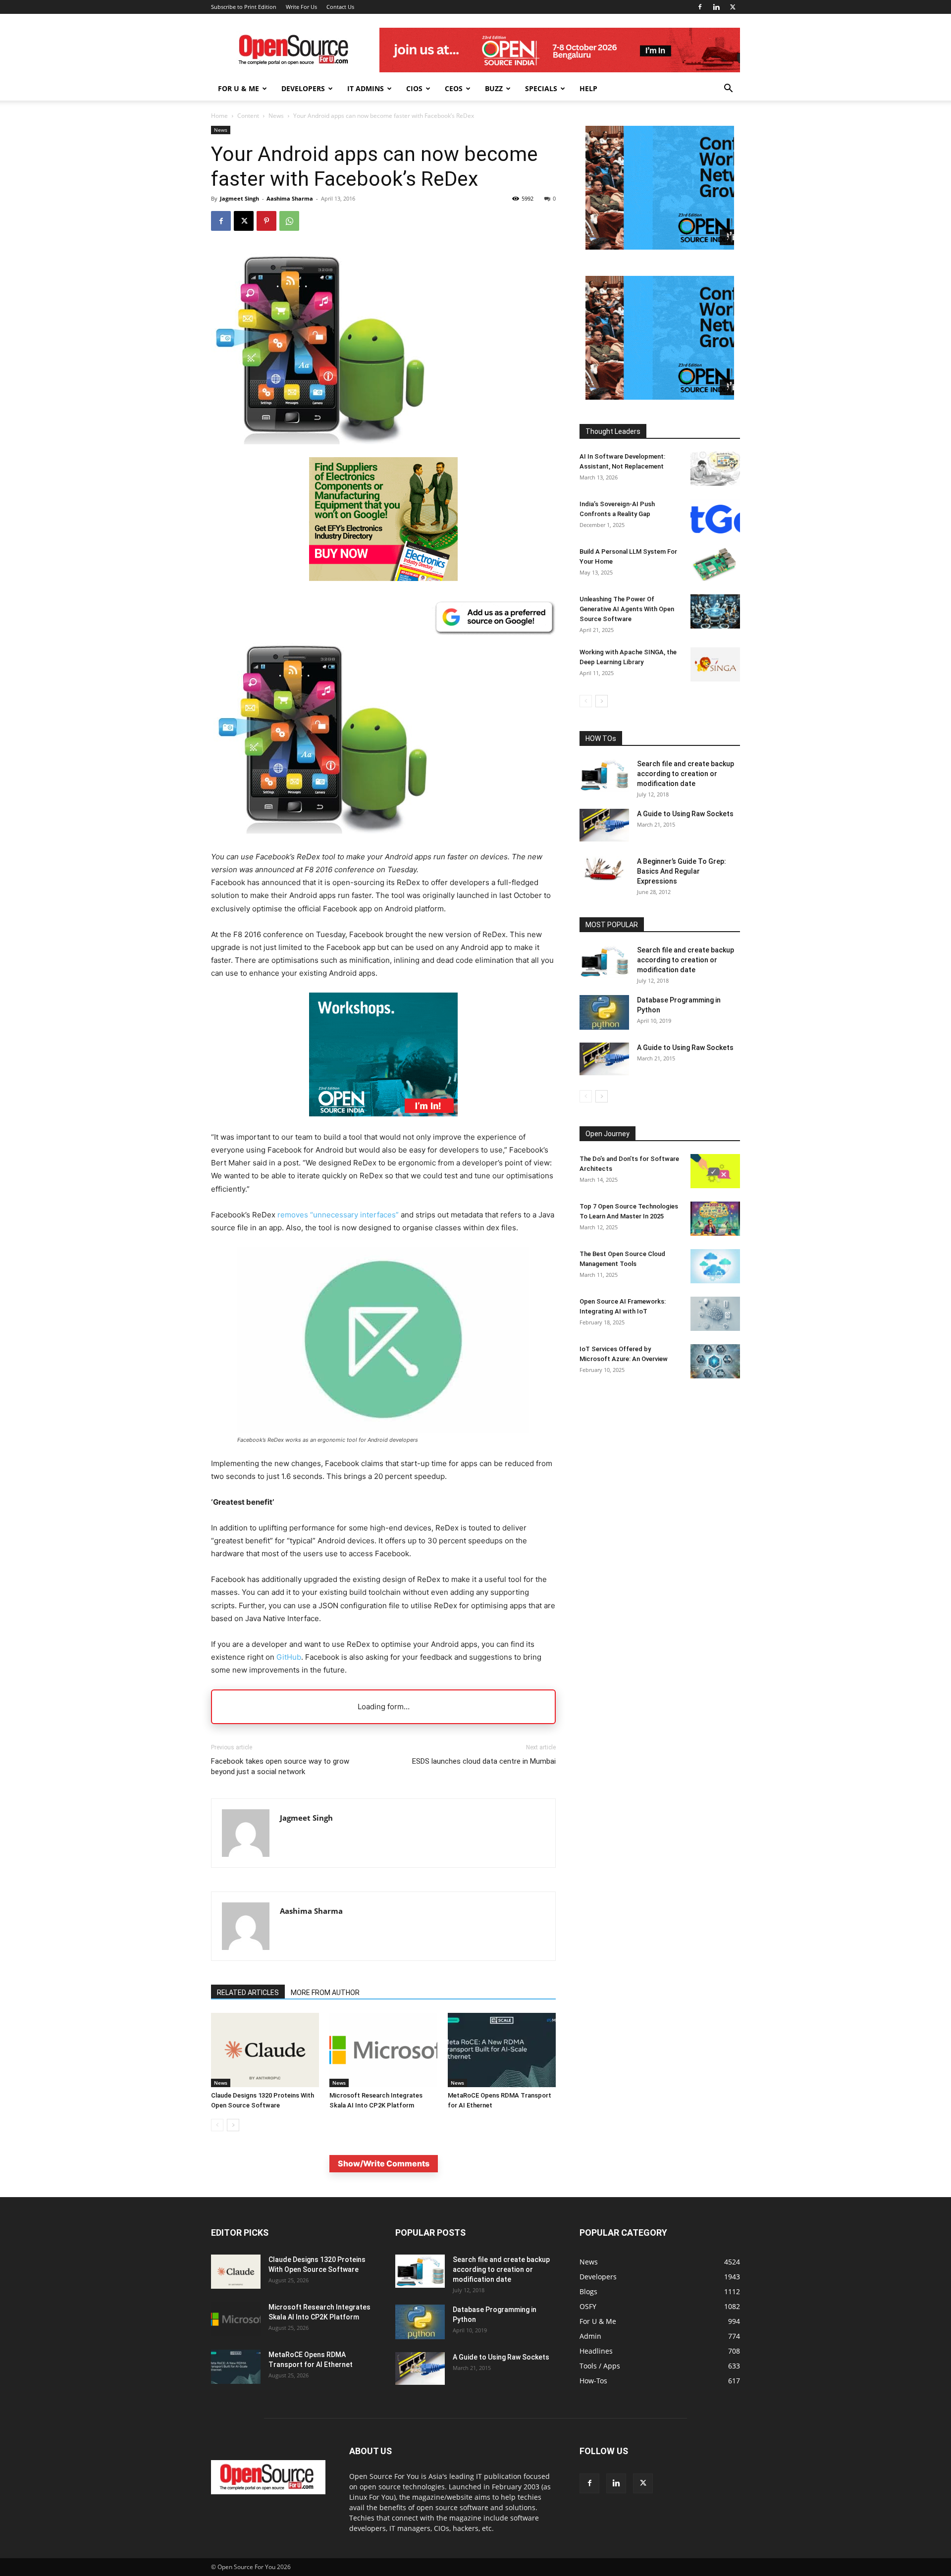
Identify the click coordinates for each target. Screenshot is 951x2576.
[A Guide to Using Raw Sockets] (604, 825)
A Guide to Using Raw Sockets (685, 814)
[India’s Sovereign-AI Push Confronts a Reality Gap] (715, 516)
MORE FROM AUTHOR (325, 1993)
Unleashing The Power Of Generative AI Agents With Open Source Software (627, 609)
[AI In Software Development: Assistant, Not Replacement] (715, 469)
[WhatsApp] (289, 221)
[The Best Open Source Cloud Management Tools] (715, 1266)
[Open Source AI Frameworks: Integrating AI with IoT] (715, 1314)
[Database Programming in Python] (604, 1012)
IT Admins (366, 88)
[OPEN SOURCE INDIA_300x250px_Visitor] (660, 247)
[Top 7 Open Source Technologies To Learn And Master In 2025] (715, 1219)
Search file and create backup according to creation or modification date (686, 774)
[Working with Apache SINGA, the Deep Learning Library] (715, 664)
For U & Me (238, 88)
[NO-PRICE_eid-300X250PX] (383, 578)
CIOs (414, 88)
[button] (728, 89)
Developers (303, 88)
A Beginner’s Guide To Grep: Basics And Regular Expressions (682, 871)
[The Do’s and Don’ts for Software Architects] (715, 1171)
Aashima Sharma (290, 198)
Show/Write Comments (384, 2163)
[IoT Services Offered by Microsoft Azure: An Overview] (715, 1361)
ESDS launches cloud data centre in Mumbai (484, 1761)
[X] (733, 7)
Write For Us (301, 7)
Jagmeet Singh (239, 198)
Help (588, 88)
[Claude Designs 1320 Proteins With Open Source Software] (265, 2050)
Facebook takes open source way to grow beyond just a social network (280, 1766)
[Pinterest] (266, 221)
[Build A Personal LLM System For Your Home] (715, 564)
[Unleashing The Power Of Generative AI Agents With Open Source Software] (715, 611)
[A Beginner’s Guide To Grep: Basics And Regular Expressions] (604, 869)
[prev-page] (217, 2125)
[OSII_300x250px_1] (383, 1124)
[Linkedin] (716, 7)
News (276, 116)
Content (248, 116)
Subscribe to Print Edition (244, 7)
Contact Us (340, 7)
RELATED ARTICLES (248, 1993)
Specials (541, 88)
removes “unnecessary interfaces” (338, 1215)
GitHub (289, 1657)
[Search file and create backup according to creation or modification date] (604, 775)
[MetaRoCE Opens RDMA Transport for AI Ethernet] (502, 2050)
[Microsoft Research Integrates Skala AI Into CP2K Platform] (383, 2050)
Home (219, 116)
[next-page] (233, 2125)
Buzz (494, 88)
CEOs (454, 88)
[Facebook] (700, 7)
